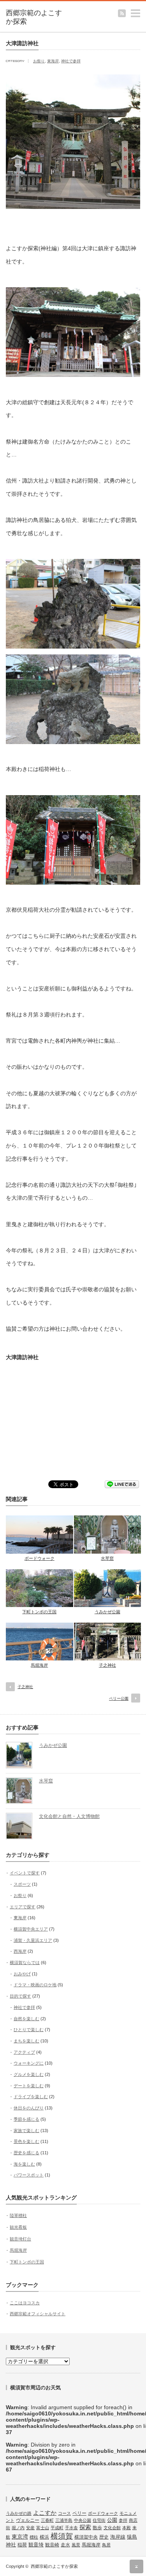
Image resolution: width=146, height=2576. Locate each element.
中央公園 (83, 2520)
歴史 (104, 2537)
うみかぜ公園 (107, 1612)
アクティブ (24, 2052)
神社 (11, 2545)
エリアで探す (23, 1907)
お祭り (39, 61)
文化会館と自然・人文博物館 (69, 1816)
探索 (85, 2527)
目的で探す (20, 1996)
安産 (30, 2528)
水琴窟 (107, 1558)
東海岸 (53, 61)
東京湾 (20, 2537)
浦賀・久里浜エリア (33, 1940)
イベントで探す (25, 1873)
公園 (112, 2520)
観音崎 (52, 2545)
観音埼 (36, 2545)
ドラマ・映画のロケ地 (35, 1985)
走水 (65, 2545)
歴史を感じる (26, 2153)
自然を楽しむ (26, 2019)
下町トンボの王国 (39, 1612)
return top (136, 2566)
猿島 (132, 2537)
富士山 (43, 2528)
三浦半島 (64, 2520)
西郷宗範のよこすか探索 (54, 2566)
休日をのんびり (29, 2108)
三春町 (47, 2520)
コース (64, 2513)
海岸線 (118, 2537)
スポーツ (22, 1884)
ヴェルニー (28, 2520)
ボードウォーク (40, 1558)
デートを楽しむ (29, 2086)
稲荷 (22, 2545)
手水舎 (71, 2528)
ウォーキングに (29, 2063)
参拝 (123, 2520)
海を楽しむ (24, 2164)
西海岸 (20, 1951)
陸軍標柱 (18, 2215)
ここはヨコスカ (25, 2303)
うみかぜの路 (19, 2513)
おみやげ (22, 1974)
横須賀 (62, 2536)
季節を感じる (26, 2119)
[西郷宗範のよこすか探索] (35, 17)
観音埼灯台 (20, 2239)
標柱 (34, 2537)
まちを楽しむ (26, 2041)
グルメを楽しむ (29, 2074)
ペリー (79, 2513)
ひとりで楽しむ (29, 2030)
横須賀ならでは (25, 1962)
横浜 (44, 2537)
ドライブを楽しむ (31, 2097)
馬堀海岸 (39, 1665)
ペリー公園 (119, 1698)
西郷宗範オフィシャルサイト (38, 2314)
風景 (76, 2545)
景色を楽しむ (26, 2141)
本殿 (127, 2528)
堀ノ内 (18, 2528)
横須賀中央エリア (31, 1929)
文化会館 (112, 2528)
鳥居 (106, 2545)
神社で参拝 (71, 61)
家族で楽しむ (26, 2130)
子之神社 (107, 1665)
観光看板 (18, 2227)
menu (142, 10)
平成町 (57, 2528)
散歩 (97, 2528)
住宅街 (99, 2520)
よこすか (45, 2513)
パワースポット (29, 2175)
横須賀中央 (86, 2537)
